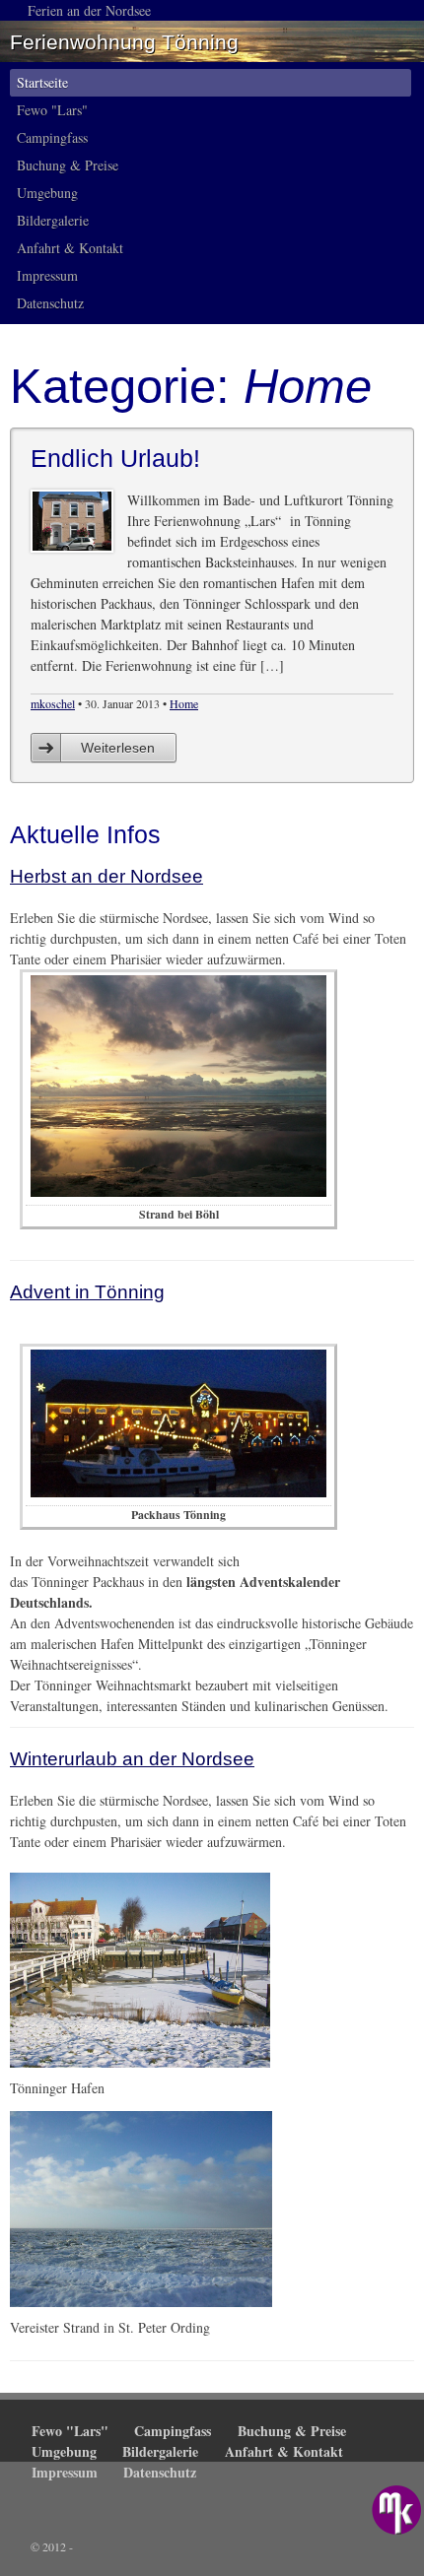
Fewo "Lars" (52, 110)
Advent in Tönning (87, 1292)
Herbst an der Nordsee (106, 876)
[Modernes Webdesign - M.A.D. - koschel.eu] (396, 2510)
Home (184, 703)
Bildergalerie (53, 220)
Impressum (47, 275)
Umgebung (47, 193)
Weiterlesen (118, 748)
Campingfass (52, 137)
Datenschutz (50, 303)
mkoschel (53, 703)
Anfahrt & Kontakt (70, 248)
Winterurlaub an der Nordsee (132, 1759)
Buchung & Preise (68, 165)
